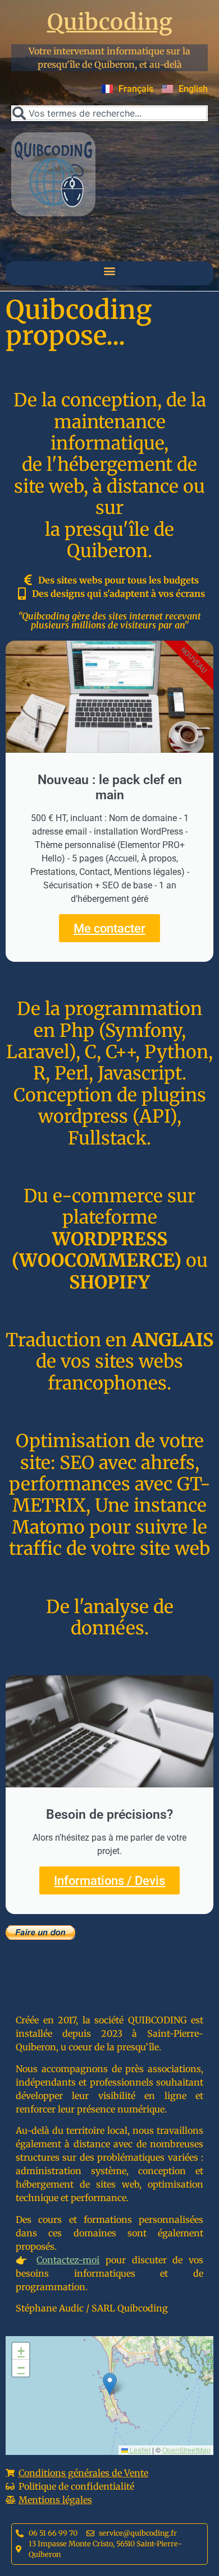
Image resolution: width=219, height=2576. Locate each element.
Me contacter (109, 928)
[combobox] (109, 113)
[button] (110, 270)
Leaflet (139, 2450)
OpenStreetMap (186, 2450)
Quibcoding (110, 22)
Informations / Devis (109, 1880)
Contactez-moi (68, 2260)
